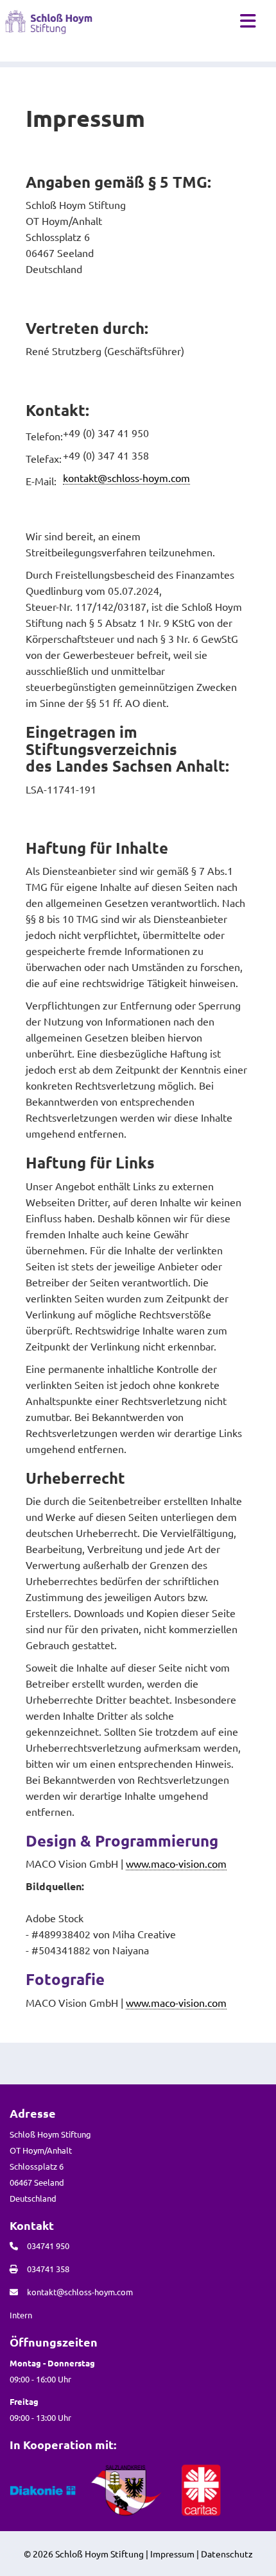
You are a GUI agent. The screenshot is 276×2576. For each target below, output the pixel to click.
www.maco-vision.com (176, 1863)
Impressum (172, 2554)
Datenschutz (227, 2554)
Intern (21, 2315)
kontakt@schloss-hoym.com (126, 478)
